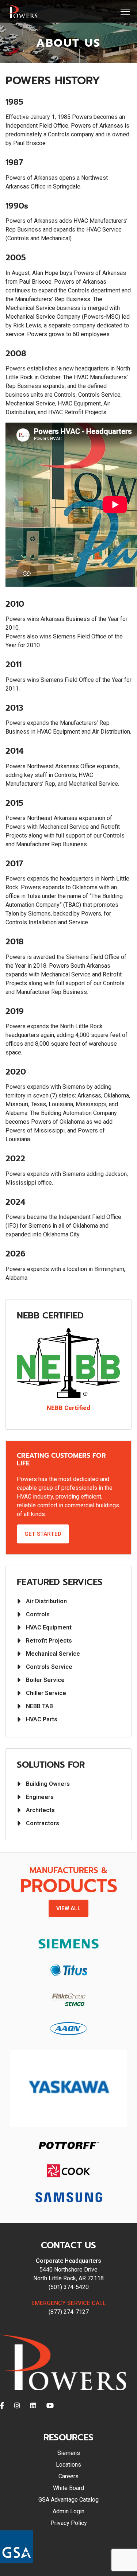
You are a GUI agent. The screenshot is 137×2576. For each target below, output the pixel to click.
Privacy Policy (69, 2523)
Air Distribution (46, 1601)
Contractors (43, 1823)
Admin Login (68, 2511)
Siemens (69, 2453)
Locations (68, 2465)
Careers (68, 2476)
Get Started (43, 1534)
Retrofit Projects (49, 1641)
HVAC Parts (42, 1719)
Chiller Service (46, 1693)
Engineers (40, 1797)
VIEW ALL (68, 1908)
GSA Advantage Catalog (68, 2500)
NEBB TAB (39, 1706)
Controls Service (49, 1667)
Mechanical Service (53, 1654)
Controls (38, 1614)
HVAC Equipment (49, 1627)
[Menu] (126, 12)
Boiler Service (45, 1680)
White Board (68, 2488)
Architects (40, 1810)
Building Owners (48, 1784)
